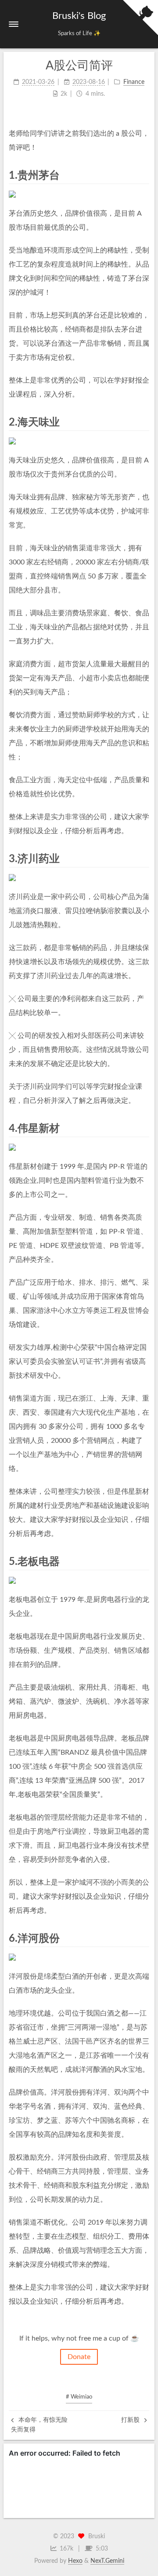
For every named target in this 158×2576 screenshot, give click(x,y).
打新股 (131, 2420)
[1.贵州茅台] (144, 175)
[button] (14, 24)
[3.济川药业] (144, 858)
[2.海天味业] (144, 422)
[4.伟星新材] (144, 1128)
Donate (79, 2357)
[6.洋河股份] (144, 1938)
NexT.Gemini (107, 2561)
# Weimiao (79, 2397)
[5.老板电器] (144, 1561)
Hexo (75, 2561)
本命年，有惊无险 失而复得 (39, 2425)
